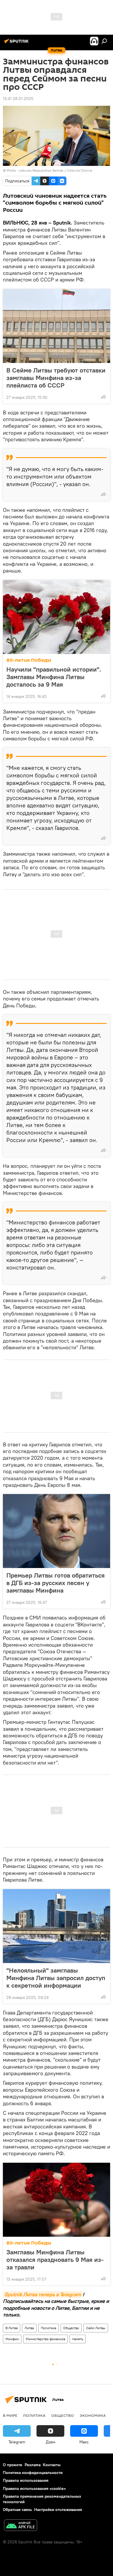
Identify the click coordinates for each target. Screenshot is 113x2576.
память (78, 2339)
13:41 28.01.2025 (18, 99)
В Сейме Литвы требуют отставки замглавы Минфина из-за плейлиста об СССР (56, 378)
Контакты (52, 2465)
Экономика (93, 2415)
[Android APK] (21, 2526)
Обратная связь (17, 2510)
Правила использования (26, 2480)
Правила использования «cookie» (34, 2488)
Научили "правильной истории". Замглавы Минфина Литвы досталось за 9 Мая (54, 677)
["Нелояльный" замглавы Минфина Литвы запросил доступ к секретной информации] (57, 1926)
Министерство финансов (45, 2339)
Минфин (12, 2339)
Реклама (33, 2465)
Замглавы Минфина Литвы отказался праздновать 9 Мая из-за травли (55, 2260)
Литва (29, 2328)
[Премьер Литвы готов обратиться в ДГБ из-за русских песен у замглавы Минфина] (57, 1531)
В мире (10, 2415)
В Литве (12, 2328)
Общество (71, 2328)
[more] (103, 397)
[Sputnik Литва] (17, 43)
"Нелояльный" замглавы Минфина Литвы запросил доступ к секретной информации (56, 1978)
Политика (49, 2328)
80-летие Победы (29, 660)
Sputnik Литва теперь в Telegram (43, 2294)
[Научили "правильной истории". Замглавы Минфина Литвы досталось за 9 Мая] (57, 617)
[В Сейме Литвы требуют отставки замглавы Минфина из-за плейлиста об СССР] (57, 326)
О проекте (13, 2465)
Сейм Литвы (96, 2328)
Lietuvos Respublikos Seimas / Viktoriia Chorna (55, 170)
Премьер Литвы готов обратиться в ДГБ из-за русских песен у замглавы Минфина (55, 1583)
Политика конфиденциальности (33, 2473)
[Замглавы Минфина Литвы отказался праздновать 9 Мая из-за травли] (57, 2200)
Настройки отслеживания (58, 2510)
